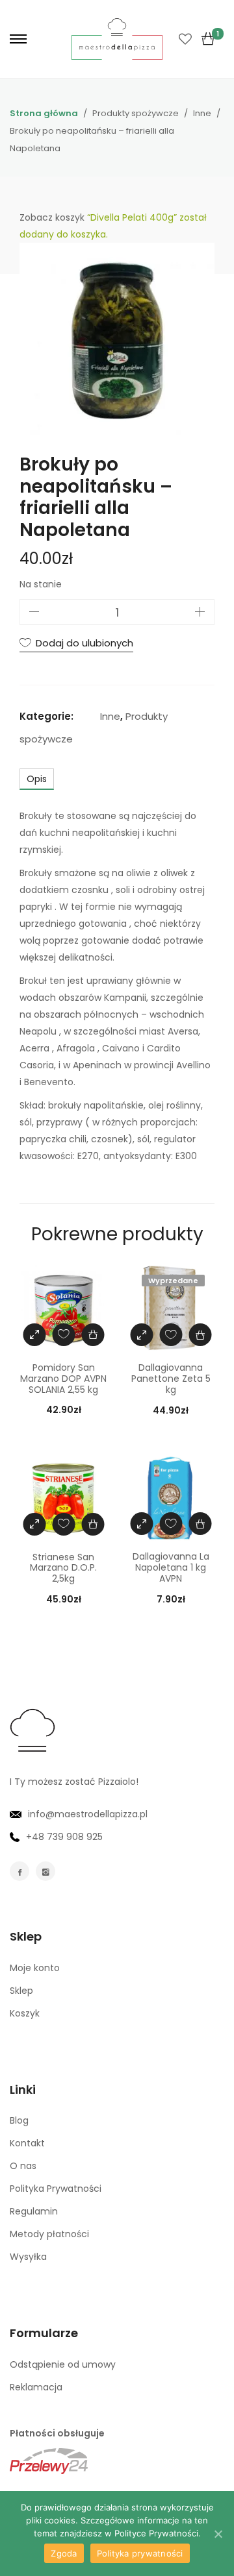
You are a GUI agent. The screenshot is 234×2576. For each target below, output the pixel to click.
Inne (110, 716)
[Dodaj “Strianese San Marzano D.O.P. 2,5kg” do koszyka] (93, 1524)
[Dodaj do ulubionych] (63, 1335)
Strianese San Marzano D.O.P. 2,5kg (63, 1568)
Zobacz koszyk (52, 217)
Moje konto (35, 1968)
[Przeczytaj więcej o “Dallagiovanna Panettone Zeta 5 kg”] (200, 1335)
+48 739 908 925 (64, 1837)
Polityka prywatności (140, 2553)
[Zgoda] (218, 2534)
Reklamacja (36, 2387)
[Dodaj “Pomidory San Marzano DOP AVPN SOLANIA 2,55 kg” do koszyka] (93, 1335)
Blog (19, 2120)
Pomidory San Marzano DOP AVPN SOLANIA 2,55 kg (63, 1379)
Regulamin (34, 2211)
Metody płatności (49, 2234)
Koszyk (25, 2013)
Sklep (21, 1991)
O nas (23, 2166)
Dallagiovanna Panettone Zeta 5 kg (171, 1379)
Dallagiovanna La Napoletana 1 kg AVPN (171, 1567)
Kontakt (27, 2143)
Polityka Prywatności (56, 2189)
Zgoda (64, 2553)
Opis (37, 779)
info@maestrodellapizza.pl (88, 1814)
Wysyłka (28, 2257)
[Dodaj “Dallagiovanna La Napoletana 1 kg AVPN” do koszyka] (200, 1524)
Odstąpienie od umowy (63, 2364)
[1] (208, 39)
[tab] (37, 779)
